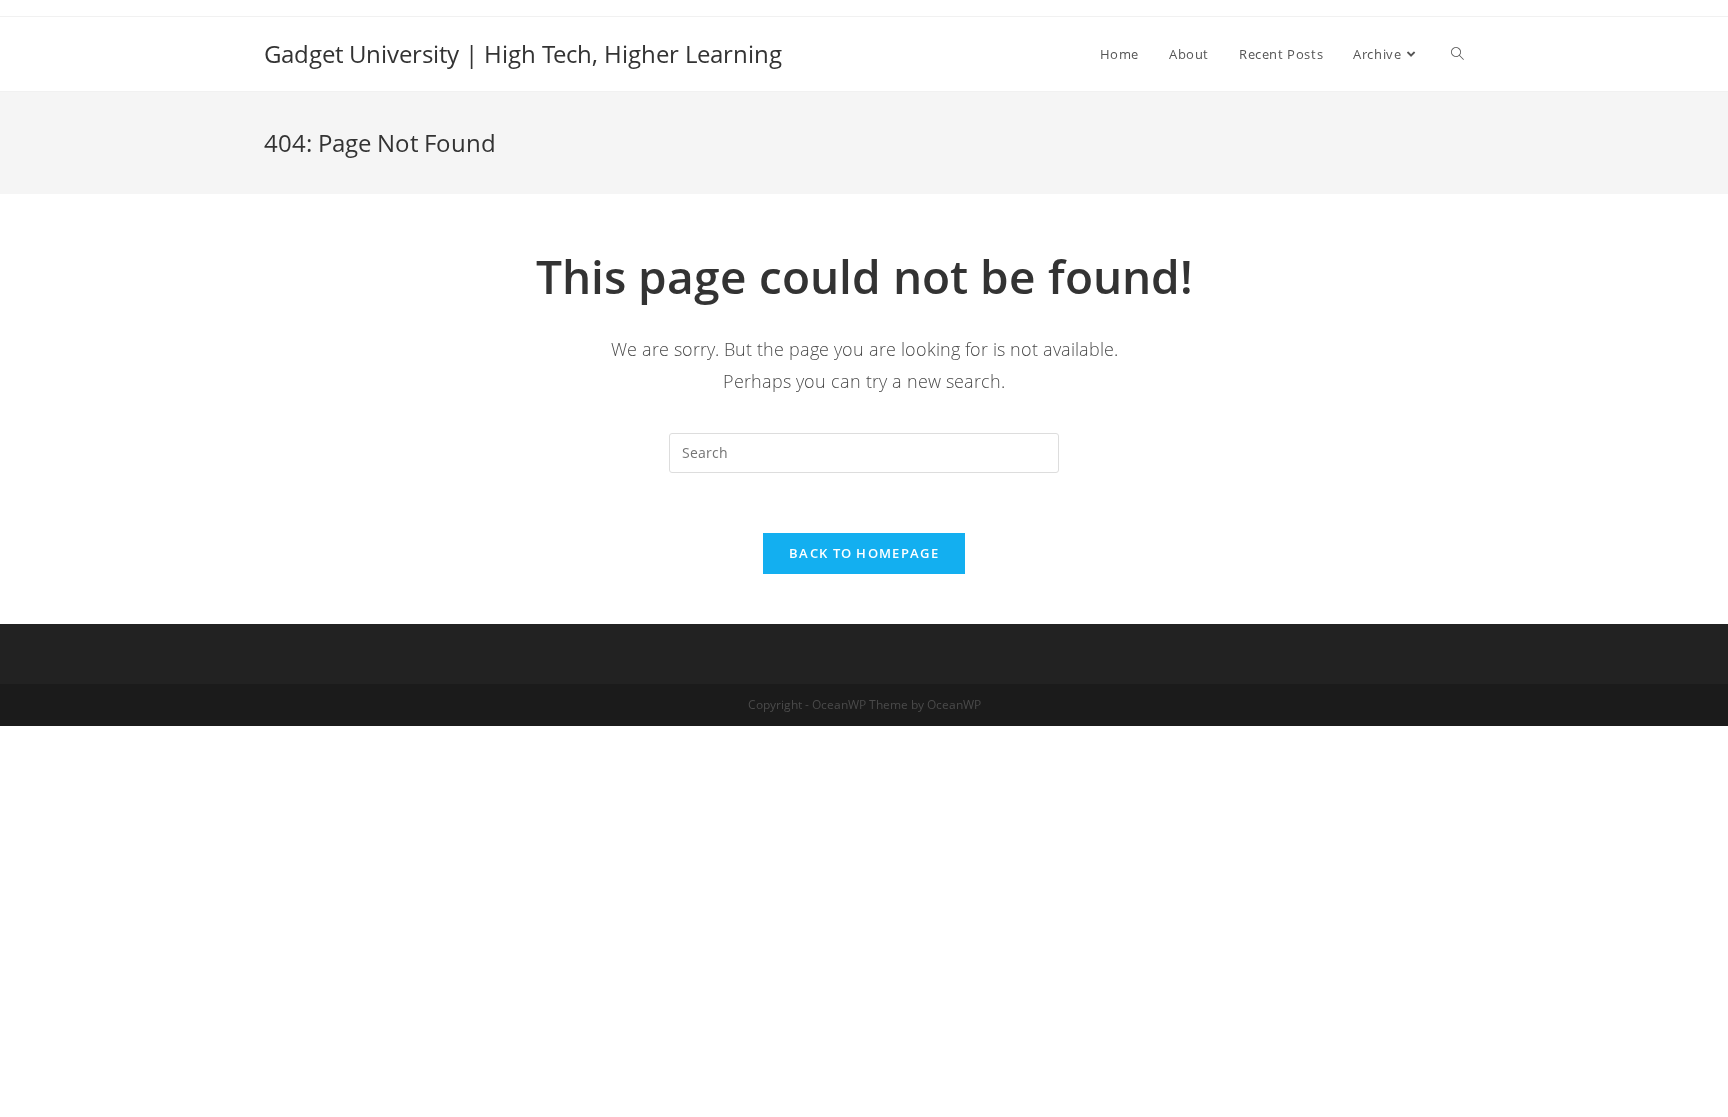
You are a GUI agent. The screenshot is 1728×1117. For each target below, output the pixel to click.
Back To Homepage (864, 553)
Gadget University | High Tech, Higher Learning (523, 53)
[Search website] (1457, 54)
